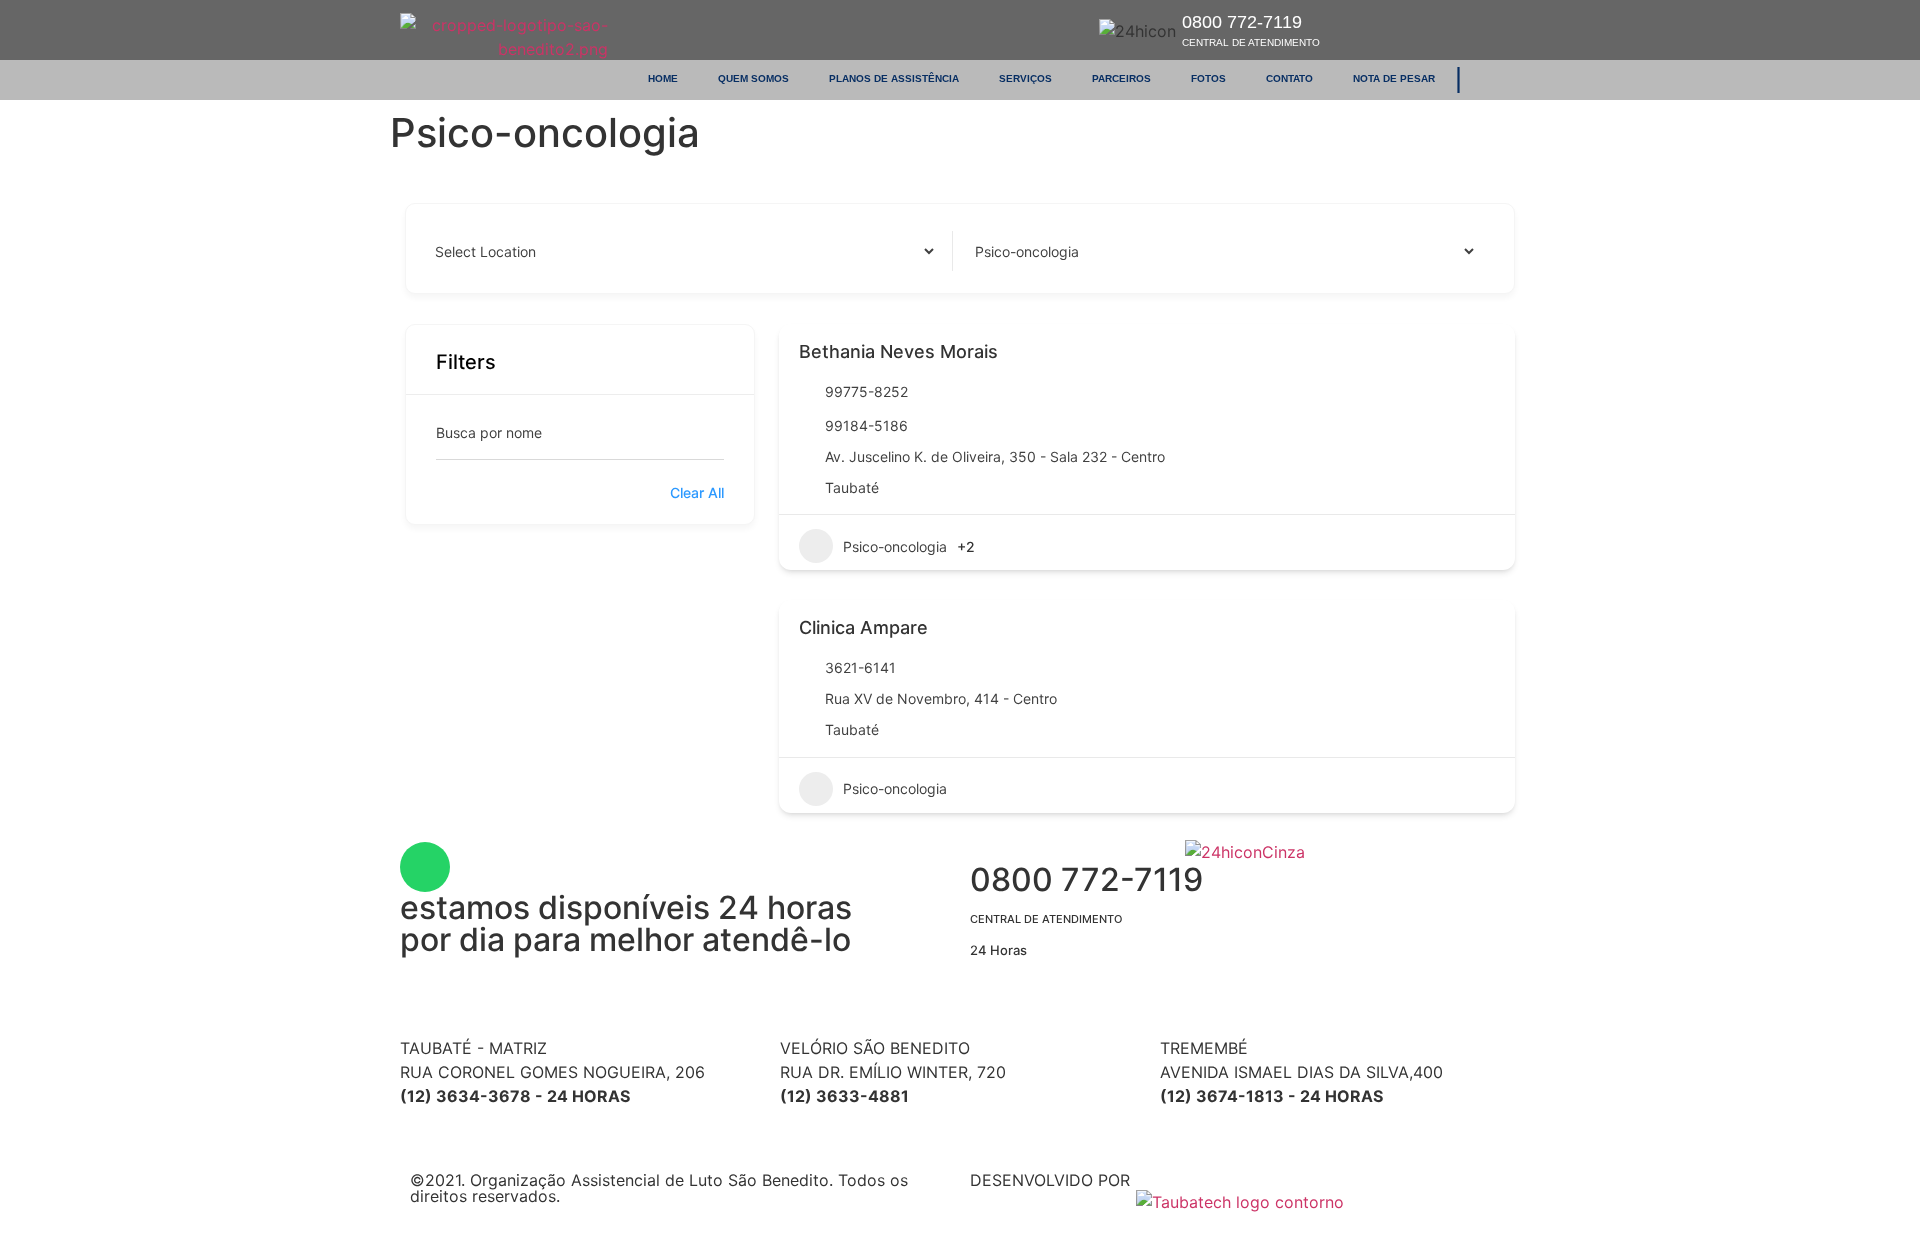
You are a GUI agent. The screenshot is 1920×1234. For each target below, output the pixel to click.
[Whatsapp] (425, 867)
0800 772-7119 (1251, 30)
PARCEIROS (1121, 78)
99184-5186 (866, 425)
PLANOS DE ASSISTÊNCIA (894, 78)
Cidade (454, 251)
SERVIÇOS (1025, 78)
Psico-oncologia (895, 546)
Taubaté (852, 487)
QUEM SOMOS (753, 78)
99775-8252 (866, 391)
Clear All (697, 492)
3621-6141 (860, 667)
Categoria (1003, 251)
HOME (663, 78)
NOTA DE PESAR (1394, 78)
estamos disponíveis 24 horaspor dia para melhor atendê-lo (626, 923)
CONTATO (1289, 78)
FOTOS (1208, 78)
